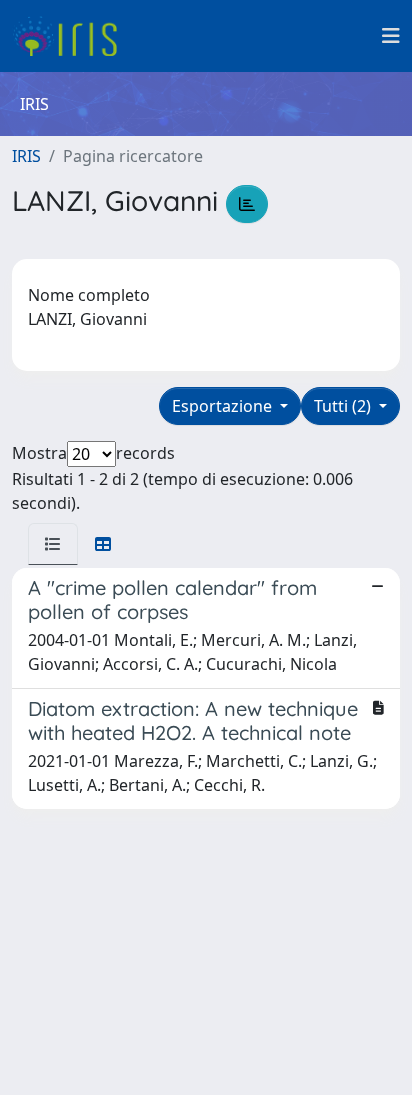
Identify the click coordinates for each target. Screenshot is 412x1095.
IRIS (26, 156)
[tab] (53, 544)
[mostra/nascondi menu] (391, 36)
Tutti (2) (344, 406)
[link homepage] (72, 36)
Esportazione (224, 406)
